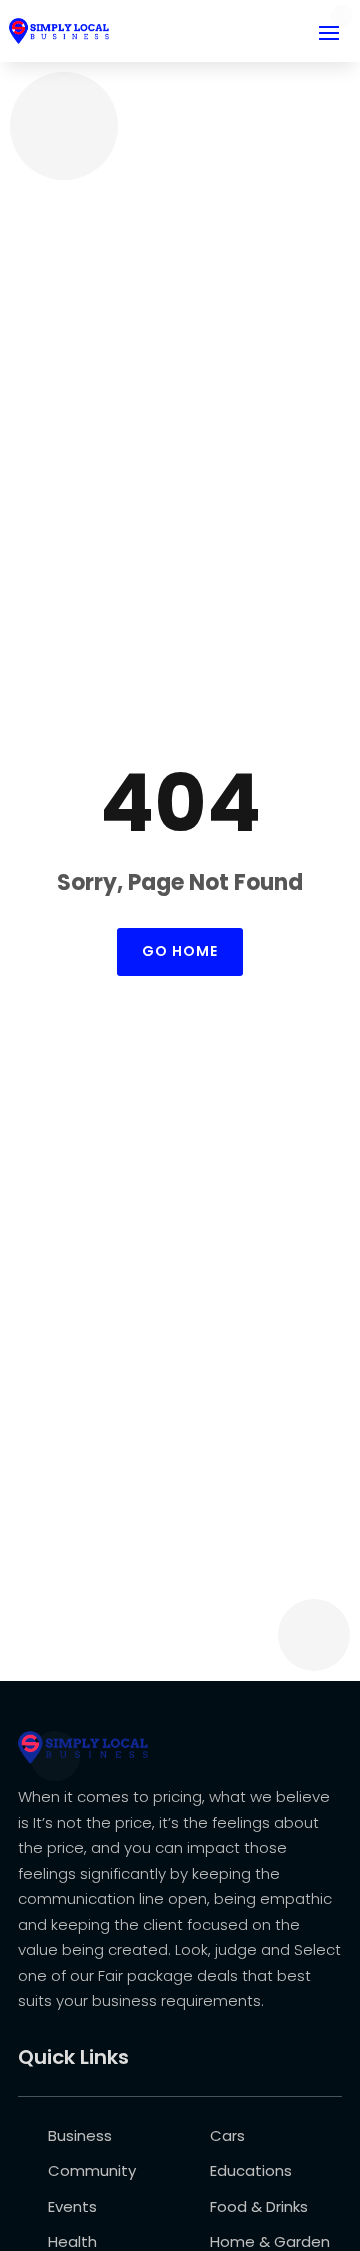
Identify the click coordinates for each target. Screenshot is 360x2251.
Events (72, 2206)
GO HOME (180, 951)
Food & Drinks (259, 2206)
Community (92, 2170)
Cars (227, 2135)
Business (80, 2135)
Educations (251, 2170)
